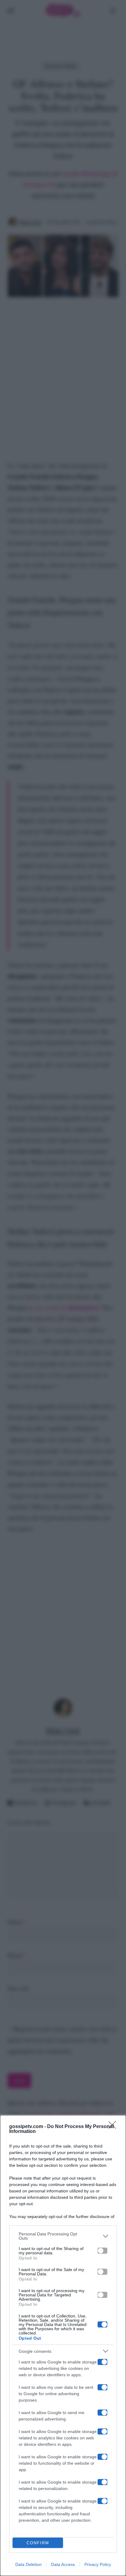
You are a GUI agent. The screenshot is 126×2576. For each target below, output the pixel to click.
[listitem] (63, 2236)
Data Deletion (28, 2564)
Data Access (63, 2564)
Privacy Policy (98, 2564)
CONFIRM (38, 2543)
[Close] (114, 2127)
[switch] (102, 2251)
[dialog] (63, 2345)
